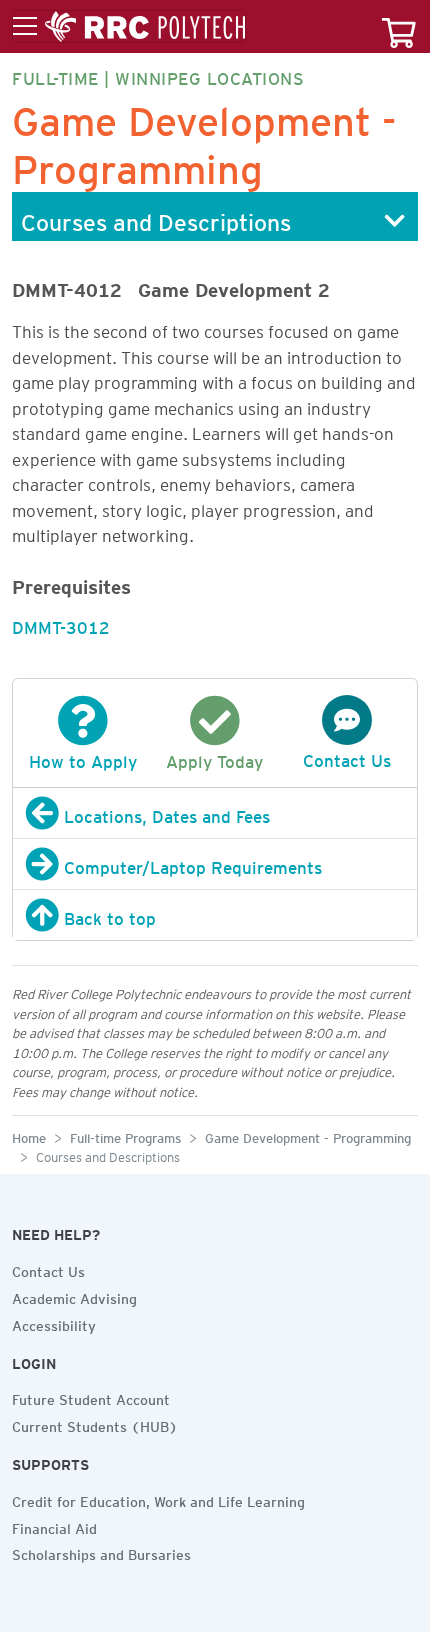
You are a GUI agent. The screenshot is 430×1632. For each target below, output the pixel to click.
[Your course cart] (399, 26)
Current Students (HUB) (95, 1424)
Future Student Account (91, 1397)
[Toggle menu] (129, 27)
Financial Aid (54, 1526)
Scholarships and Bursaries (101, 1552)
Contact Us (48, 1269)
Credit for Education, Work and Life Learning (158, 1499)
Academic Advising (74, 1296)
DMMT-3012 (61, 624)
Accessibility (54, 1323)
